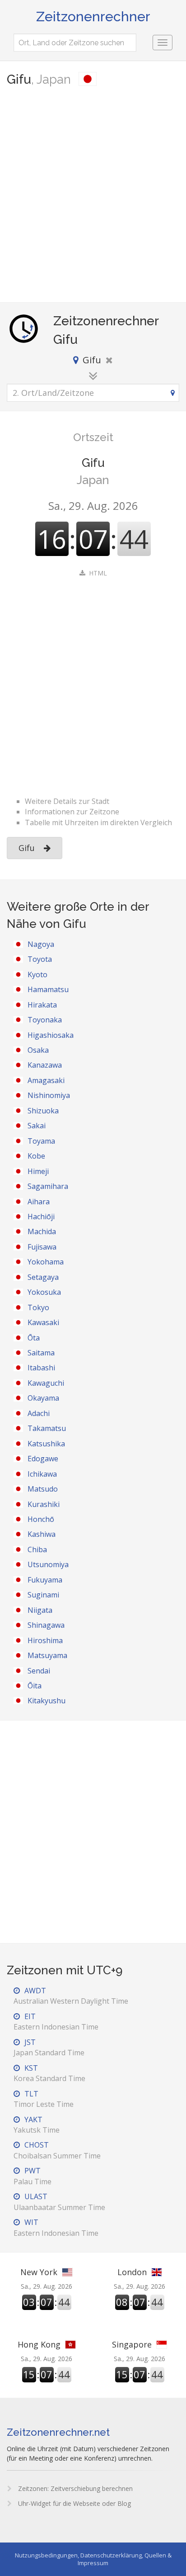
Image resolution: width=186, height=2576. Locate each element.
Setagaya (43, 1277)
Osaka (38, 1050)
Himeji (38, 1171)
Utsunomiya (48, 1564)
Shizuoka (43, 1111)
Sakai (37, 1126)
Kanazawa (45, 1065)
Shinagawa (46, 1625)
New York (39, 2272)
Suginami (43, 1595)
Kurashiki (44, 1504)
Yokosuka (44, 1292)
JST (49, 2047)
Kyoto (37, 974)
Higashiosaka (51, 1035)
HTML (98, 573)
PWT (33, 2176)
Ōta (34, 1338)
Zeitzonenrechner (93, 17)
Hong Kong (39, 2344)
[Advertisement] (93, 195)
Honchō (41, 1519)
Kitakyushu (46, 1701)
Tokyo (38, 1307)
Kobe (36, 1156)
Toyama (41, 1141)
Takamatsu (47, 1428)
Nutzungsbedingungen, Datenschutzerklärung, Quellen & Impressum (93, 2559)
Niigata (40, 1610)
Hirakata (42, 1005)
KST (49, 2073)
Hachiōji (41, 1217)
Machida (42, 1231)
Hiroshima (45, 1640)
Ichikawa (42, 1474)
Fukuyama (45, 1580)
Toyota (40, 959)
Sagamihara (48, 1186)
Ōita (35, 1686)
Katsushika (46, 1444)
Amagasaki (46, 1080)
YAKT (37, 2125)
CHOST (57, 2150)
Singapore (132, 2344)
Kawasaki (43, 1322)
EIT (56, 2022)
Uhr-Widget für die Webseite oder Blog (74, 2503)
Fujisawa (42, 1247)
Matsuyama (47, 1655)
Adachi (39, 1413)
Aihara (39, 1202)
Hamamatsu (48, 989)
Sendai (39, 1671)
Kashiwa (42, 1534)
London (132, 2272)
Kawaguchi (46, 1383)
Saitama (41, 1353)
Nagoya (41, 944)
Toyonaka (45, 1020)
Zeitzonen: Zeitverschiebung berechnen (74, 2488)
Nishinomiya (49, 1095)
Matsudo (43, 1489)
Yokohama (46, 1262)
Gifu (27, 848)
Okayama (43, 1398)
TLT (44, 2099)
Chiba (37, 1549)
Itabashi (41, 1368)
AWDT (71, 1996)
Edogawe (43, 1459)
